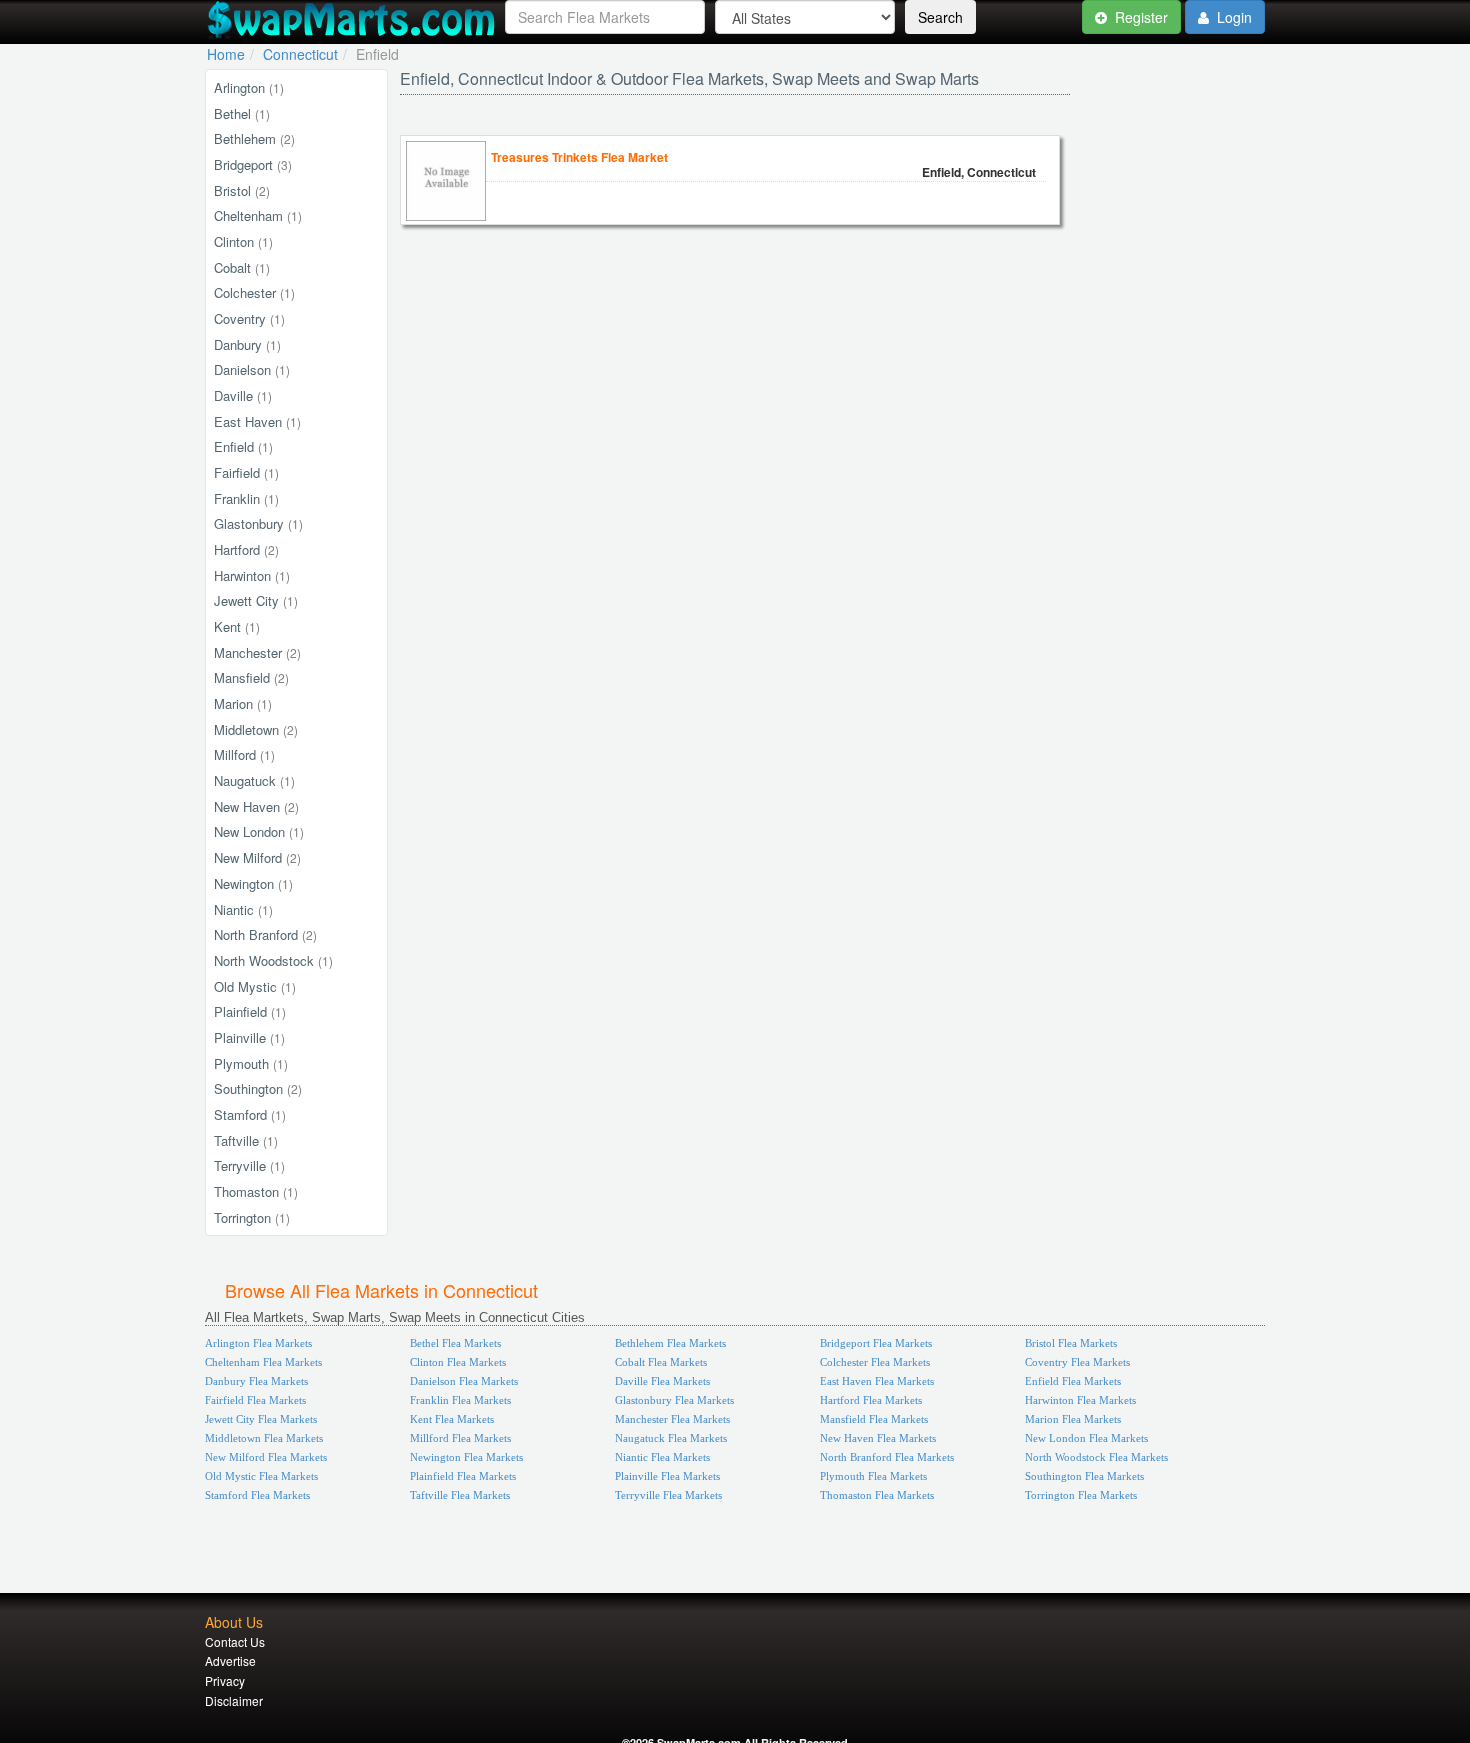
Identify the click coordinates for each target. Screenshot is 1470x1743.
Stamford (250, 1114)
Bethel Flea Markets (455, 1343)
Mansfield (251, 677)
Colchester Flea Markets (875, 1362)
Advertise (230, 1660)
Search (940, 17)
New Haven (256, 806)
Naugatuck (254, 780)
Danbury (247, 344)
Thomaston (256, 1191)
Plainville (249, 1037)
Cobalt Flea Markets (661, 1362)
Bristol (242, 190)
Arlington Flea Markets (258, 1343)
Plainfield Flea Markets (463, 1476)
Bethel (242, 113)
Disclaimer (234, 1700)
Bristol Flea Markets (1071, 1343)
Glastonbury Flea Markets (674, 1400)
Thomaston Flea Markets (877, 1495)
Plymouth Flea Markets (873, 1476)
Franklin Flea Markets (460, 1400)
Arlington (249, 87)
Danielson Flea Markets (464, 1381)
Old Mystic (255, 986)
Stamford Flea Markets (257, 1495)
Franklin (246, 498)
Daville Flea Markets (662, 1381)
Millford (244, 754)
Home (226, 54)
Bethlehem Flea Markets (670, 1343)
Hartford (246, 549)
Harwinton (252, 575)
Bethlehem (254, 138)
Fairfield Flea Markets (255, 1400)
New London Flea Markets (1086, 1438)
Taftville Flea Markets (460, 1495)
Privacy (225, 1680)
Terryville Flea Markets (668, 1495)
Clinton (243, 241)
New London (259, 831)
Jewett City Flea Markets (261, 1419)
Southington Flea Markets (1084, 1476)
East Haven (257, 421)
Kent (237, 626)
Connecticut (300, 54)
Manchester (257, 652)
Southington (258, 1088)
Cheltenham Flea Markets (263, 1362)
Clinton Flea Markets (458, 1362)
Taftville (246, 1140)
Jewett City (256, 600)
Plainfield (250, 1011)
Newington (253, 883)
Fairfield (246, 472)
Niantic (243, 909)
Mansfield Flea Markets (874, 1419)
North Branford (265, 934)
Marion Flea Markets (1073, 1419)
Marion (243, 703)
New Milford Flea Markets (266, 1457)
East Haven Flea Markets (877, 1381)
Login (1232, 17)
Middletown (256, 729)
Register (1139, 17)
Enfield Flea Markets (1073, 1381)
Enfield (243, 446)
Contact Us (235, 1641)
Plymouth (251, 1063)
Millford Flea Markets (460, 1438)
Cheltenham (258, 215)
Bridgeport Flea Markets (876, 1343)
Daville (243, 395)
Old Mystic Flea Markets (261, 1476)
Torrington (252, 1217)
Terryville (249, 1165)
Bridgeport (253, 164)
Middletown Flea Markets (264, 1438)
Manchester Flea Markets (672, 1419)
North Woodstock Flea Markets (1096, 1457)
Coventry (249, 318)
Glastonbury (258, 523)
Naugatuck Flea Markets (671, 1438)
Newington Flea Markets (466, 1457)
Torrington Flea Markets (1081, 1495)
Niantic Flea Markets (662, 1457)
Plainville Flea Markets (667, 1476)
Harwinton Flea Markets (1080, 1400)
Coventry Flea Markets (1077, 1362)
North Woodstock (273, 960)
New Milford (257, 857)
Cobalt (242, 267)
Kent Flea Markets (452, 1419)
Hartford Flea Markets (871, 1400)
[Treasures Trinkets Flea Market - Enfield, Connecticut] (446, 215)
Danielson (252, 369)
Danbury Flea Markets (256, 1381)
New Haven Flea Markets (878, 1438)
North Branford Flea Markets (887, 1457)
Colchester (254, 292)
